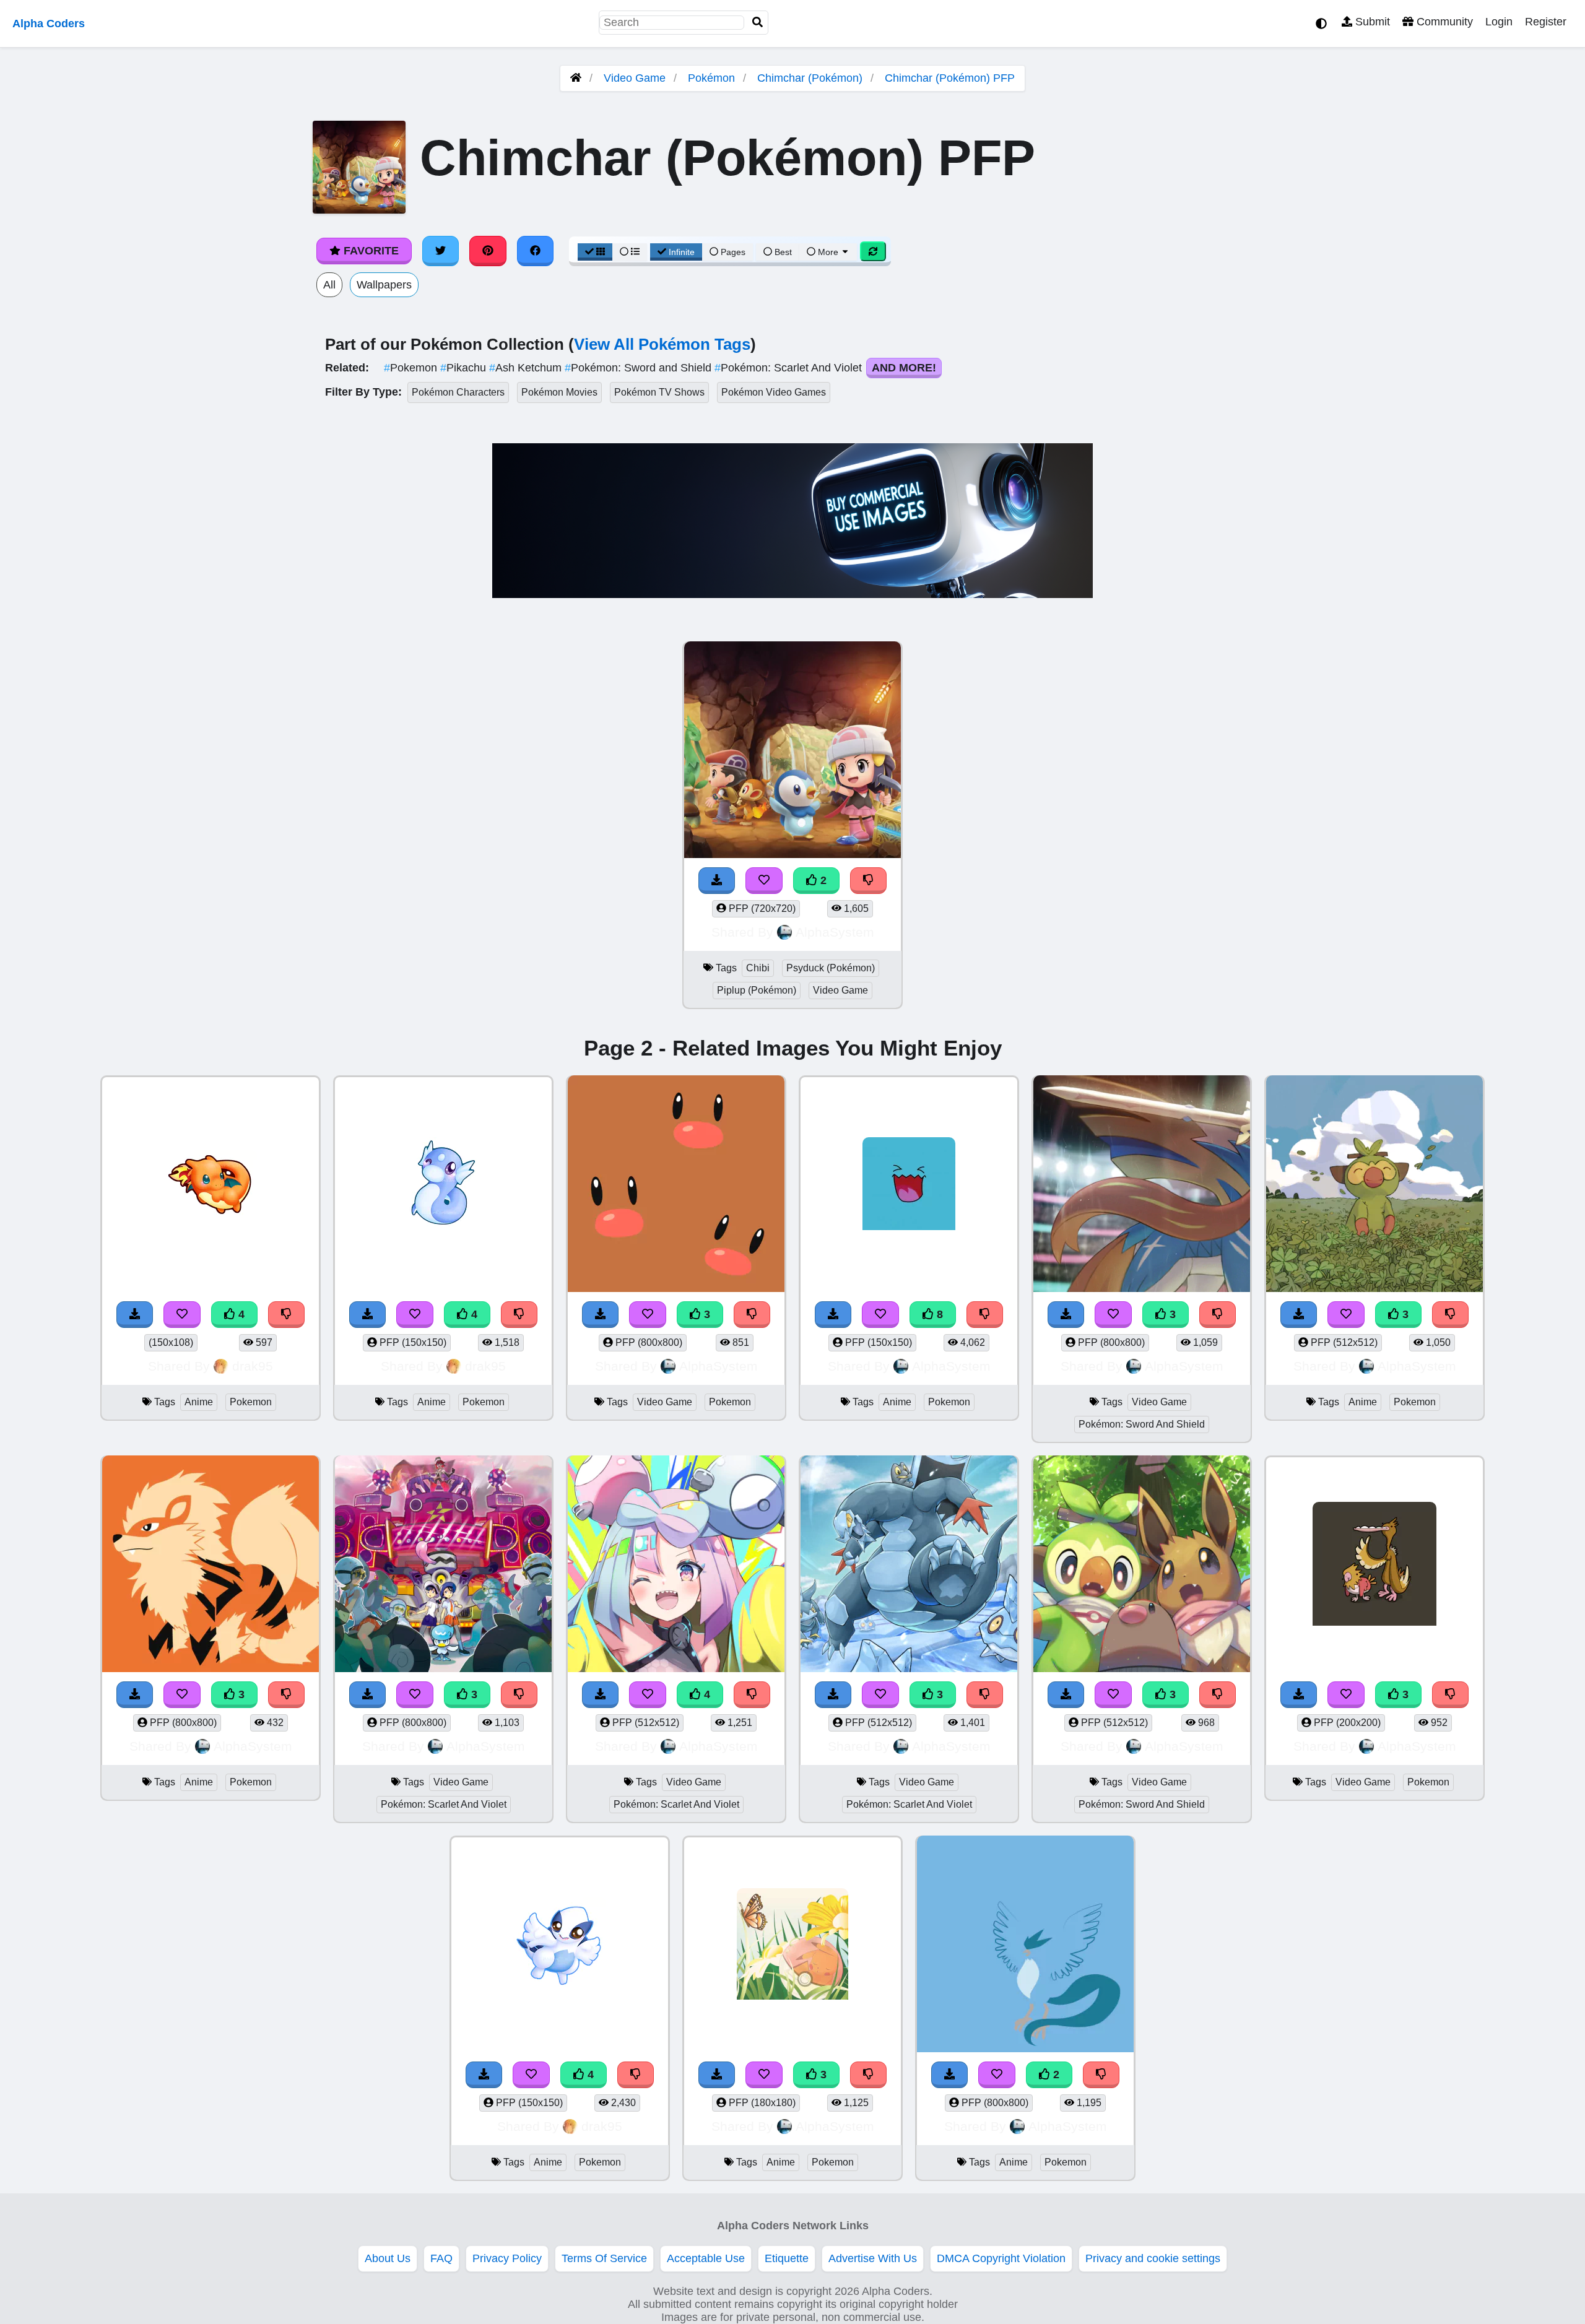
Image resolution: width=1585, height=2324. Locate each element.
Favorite (370, 251)
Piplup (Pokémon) (757, 990)
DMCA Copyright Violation (1001, 2258)
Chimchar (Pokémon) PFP (950, 78)
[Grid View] (595, 252)
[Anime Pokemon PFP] (1025, 1945)
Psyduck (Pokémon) (831, 968)
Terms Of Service (604, 2258)
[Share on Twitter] (441, 251)
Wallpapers (384, 285)
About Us (388, 2258)
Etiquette (787, 2258)
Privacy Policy (507, 2258)
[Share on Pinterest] (488, 251)
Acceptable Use (706, 2258)
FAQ (441, 2258)
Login (1499, 22)
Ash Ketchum (527, 368)
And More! (904, 368)
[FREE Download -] (717, 881)
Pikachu (465, 368)
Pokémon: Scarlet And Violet (790, 368)
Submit (1371, 22)
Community (1443, 22)
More (828, 252)
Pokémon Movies (559, 392)
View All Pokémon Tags (662, 344)
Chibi (758, 968)
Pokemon (412, 368)
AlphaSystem (835, 932)
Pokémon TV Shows (659, 392)
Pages (733, 252)
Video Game (635, 78)
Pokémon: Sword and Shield (640, 368)
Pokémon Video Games (774, 392)
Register (1546, 22)
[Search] (758, 23)
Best (782, 252)
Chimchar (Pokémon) (810, 78)
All (329, 285)
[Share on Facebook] (536, 251)
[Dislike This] (869, 881)
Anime (199, 1402)
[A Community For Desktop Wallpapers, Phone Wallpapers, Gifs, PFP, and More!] (576, 78)
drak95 (253, 1366)
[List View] (630, 252)
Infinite (682, 252)
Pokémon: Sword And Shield (1142, 1424)
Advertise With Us (873, 2258)
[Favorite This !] (764, 881)
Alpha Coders (49, 24)
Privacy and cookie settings (1153, 2258)
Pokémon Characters (458, 392)
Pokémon (711, 78)
